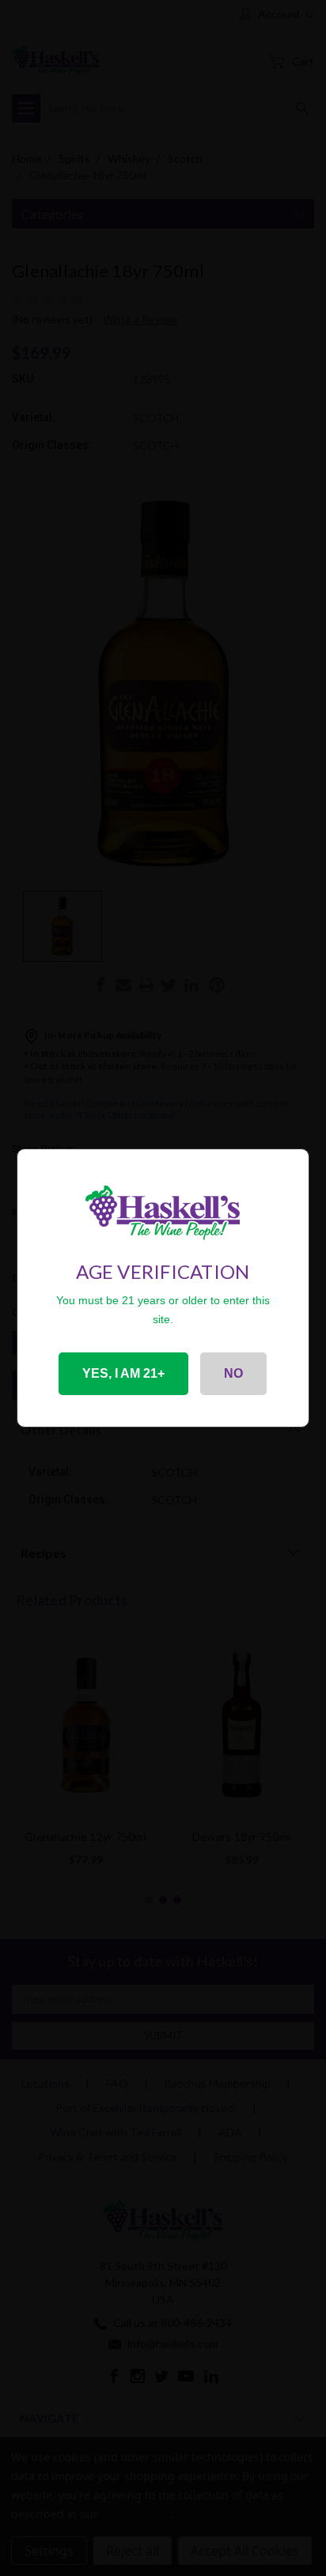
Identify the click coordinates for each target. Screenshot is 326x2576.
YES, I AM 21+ (123, 1373)
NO (233, 1373)
